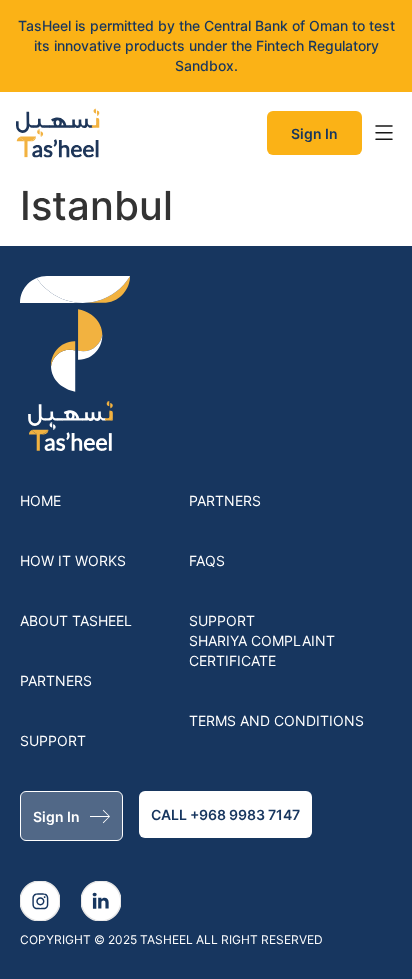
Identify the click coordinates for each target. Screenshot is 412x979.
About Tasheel (76, 620)
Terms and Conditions (276, 720)
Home (40, 500)
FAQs (207, 560)
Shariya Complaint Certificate (262, 650)
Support (53, 740)
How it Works (73, 560)
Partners (56, 680)
